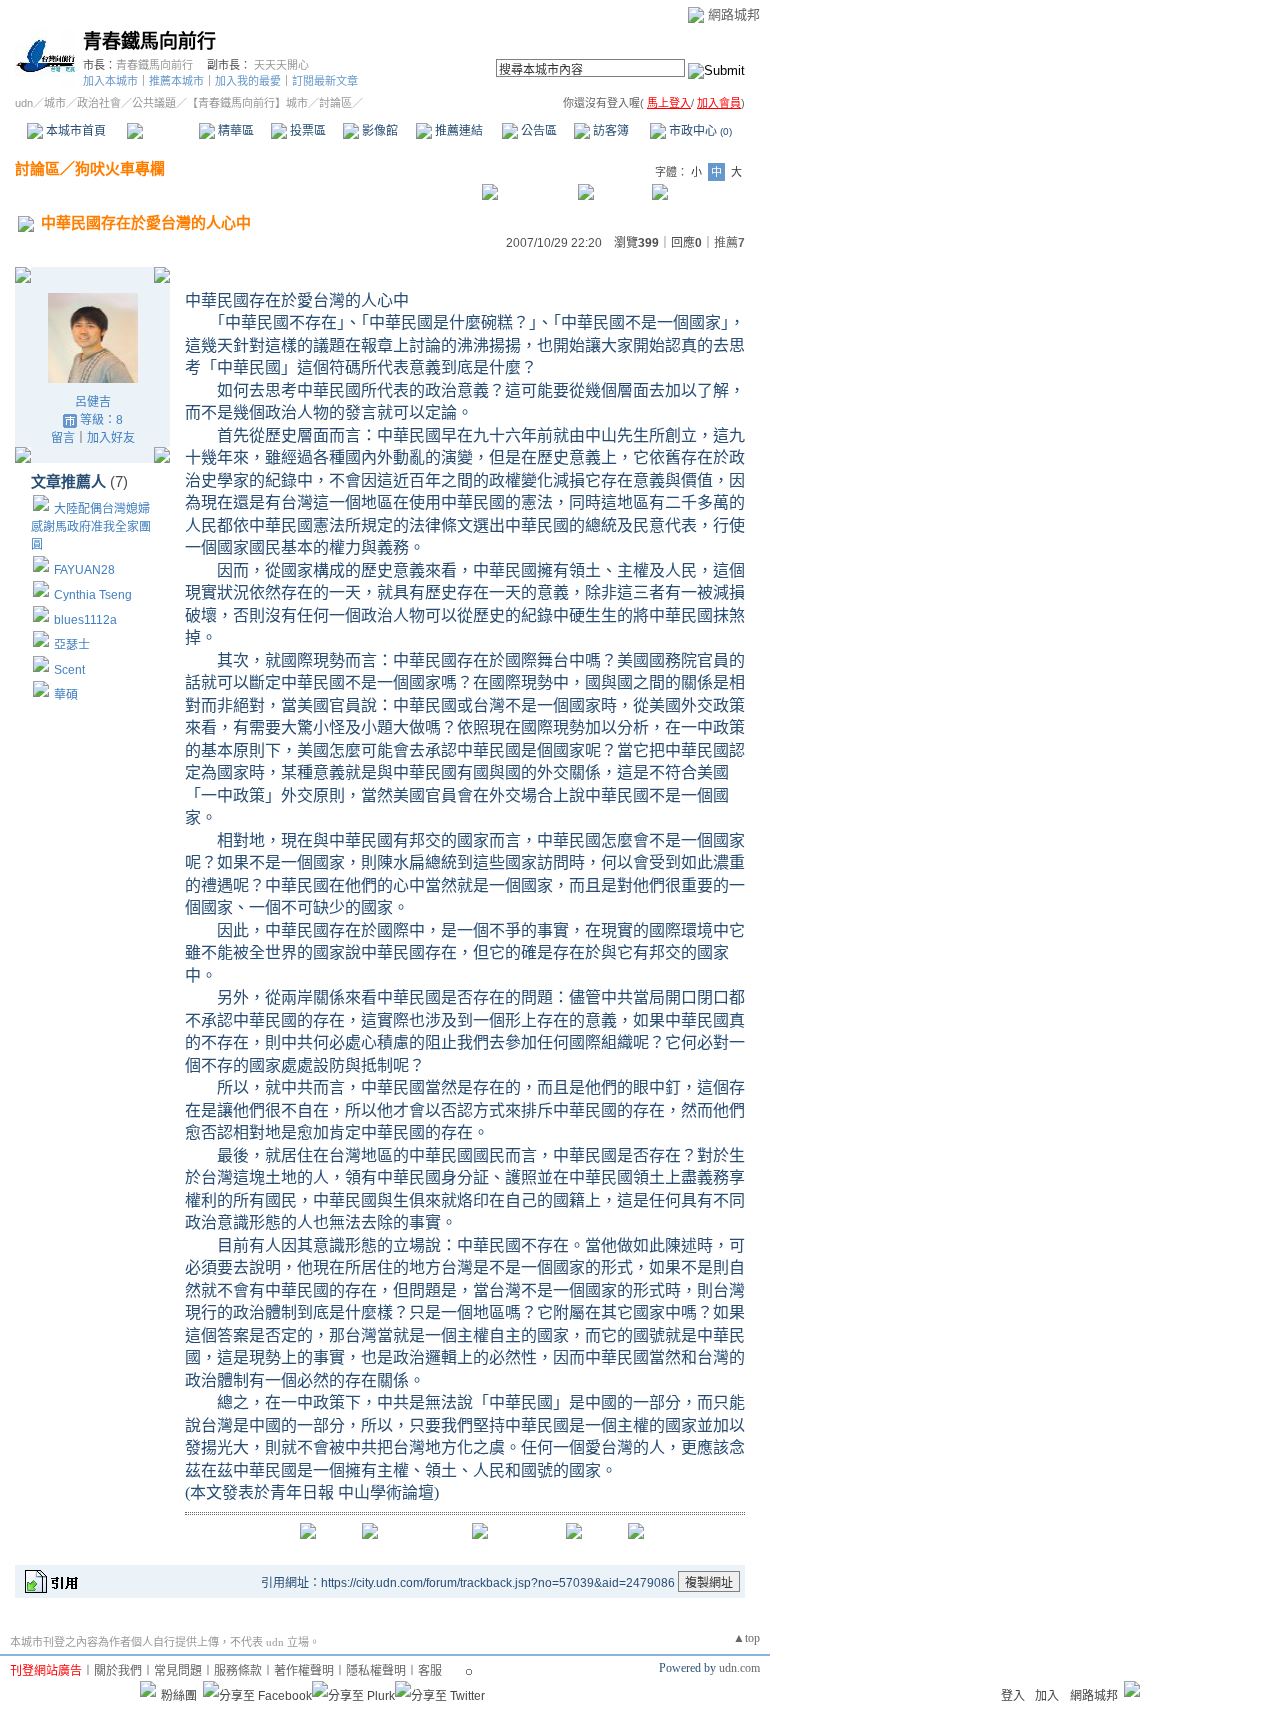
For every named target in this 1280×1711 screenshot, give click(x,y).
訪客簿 (609, 131)
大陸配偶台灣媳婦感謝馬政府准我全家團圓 (91, 527)
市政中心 (699, 131)
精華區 (234, 131)
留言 (63, 438)
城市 (55, 103)
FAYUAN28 (84, 570)
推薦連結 (457, 131)
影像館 (378, 131)
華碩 (66, 695)
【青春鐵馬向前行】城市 (247, 103)
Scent (69, 670)
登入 (1013, 1696)
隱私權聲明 (376, 1671)
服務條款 (238, 1671)
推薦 (729, 243)
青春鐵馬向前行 (149, 41)
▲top (746, 1638)
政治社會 (99, 103)
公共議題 (154, 103)
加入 (1047, 1696)
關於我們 (118, 1671)
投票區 (306, 131)
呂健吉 (93, 402)
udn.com (739, 1668)
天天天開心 (281, 65)
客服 (430, 1671)
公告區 (537, 131)
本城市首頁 (74, 131)
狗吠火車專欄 (120, 168)
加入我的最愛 (248, 81)
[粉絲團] (148, 1689)
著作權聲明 (304, 1671)
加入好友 (111, 438)
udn (24, 103)
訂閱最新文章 (325, 81)
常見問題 (178, 1671)
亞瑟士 (72, 645)
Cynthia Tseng (93, 595)
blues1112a (85, 620)
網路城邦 (734, 14)
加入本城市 (110, 81)
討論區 (162, 131)
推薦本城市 (176, 81)
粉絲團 (179, 1696)
